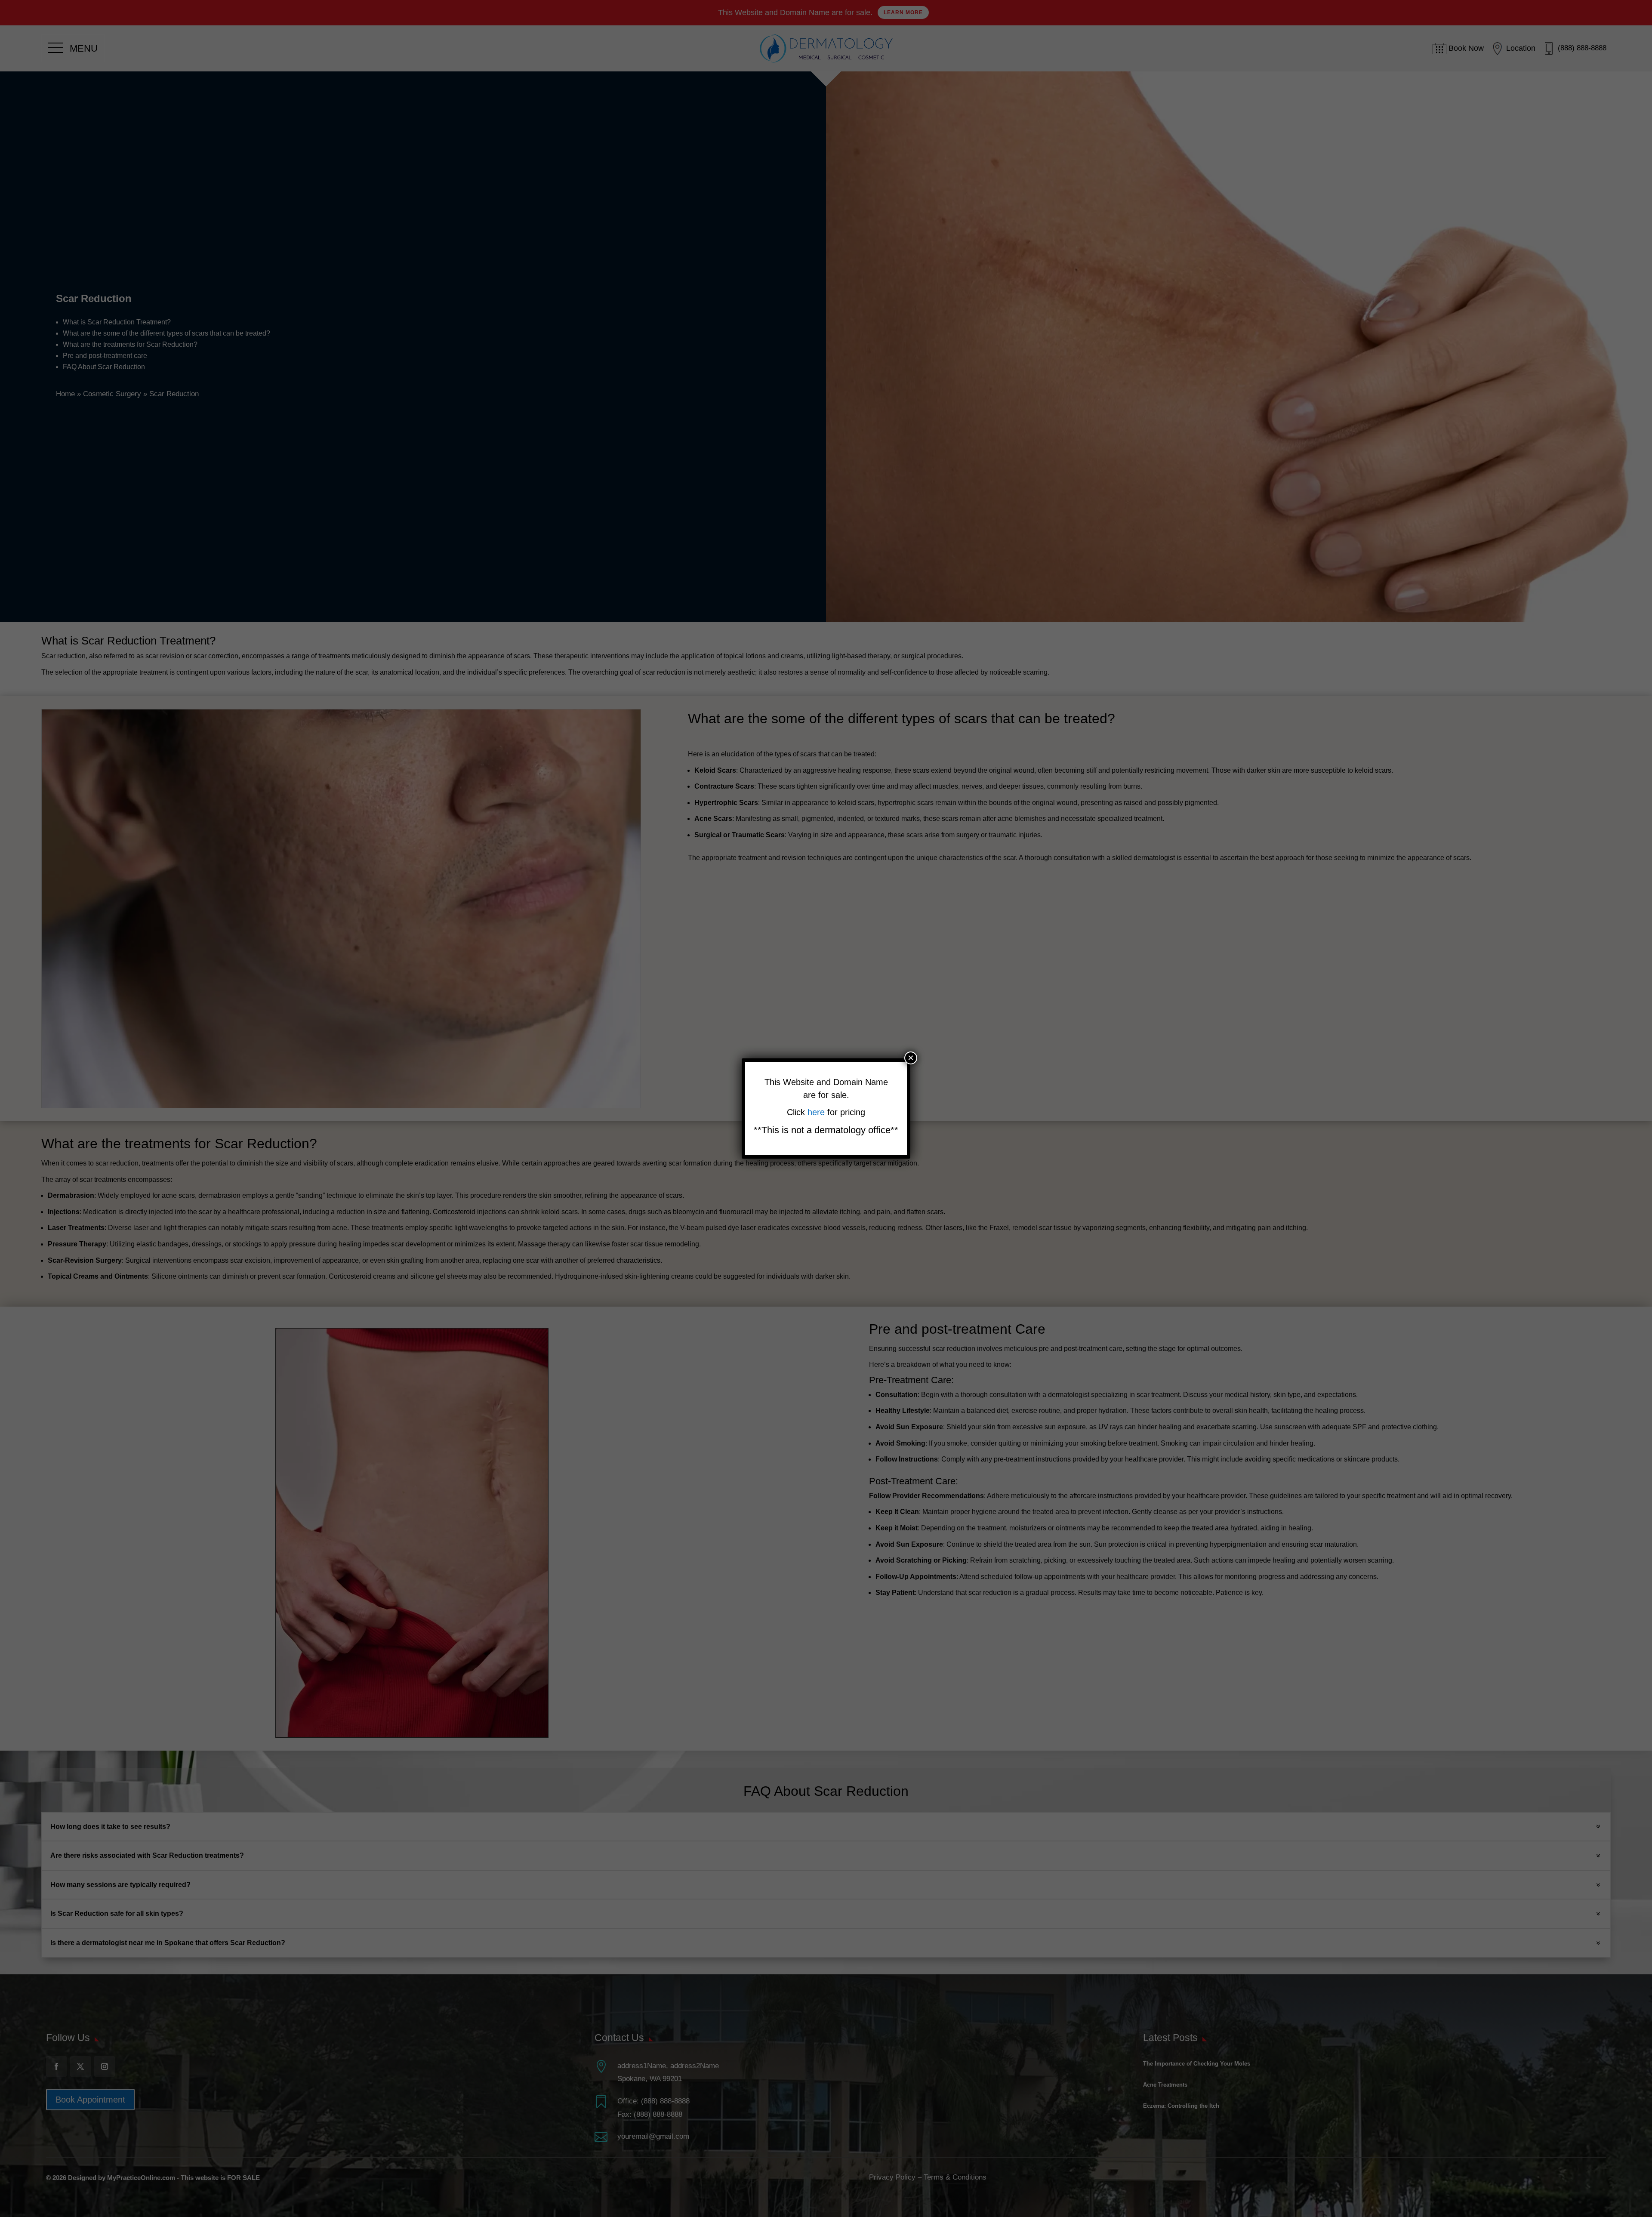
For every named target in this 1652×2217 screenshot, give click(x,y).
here (817, 1112)
